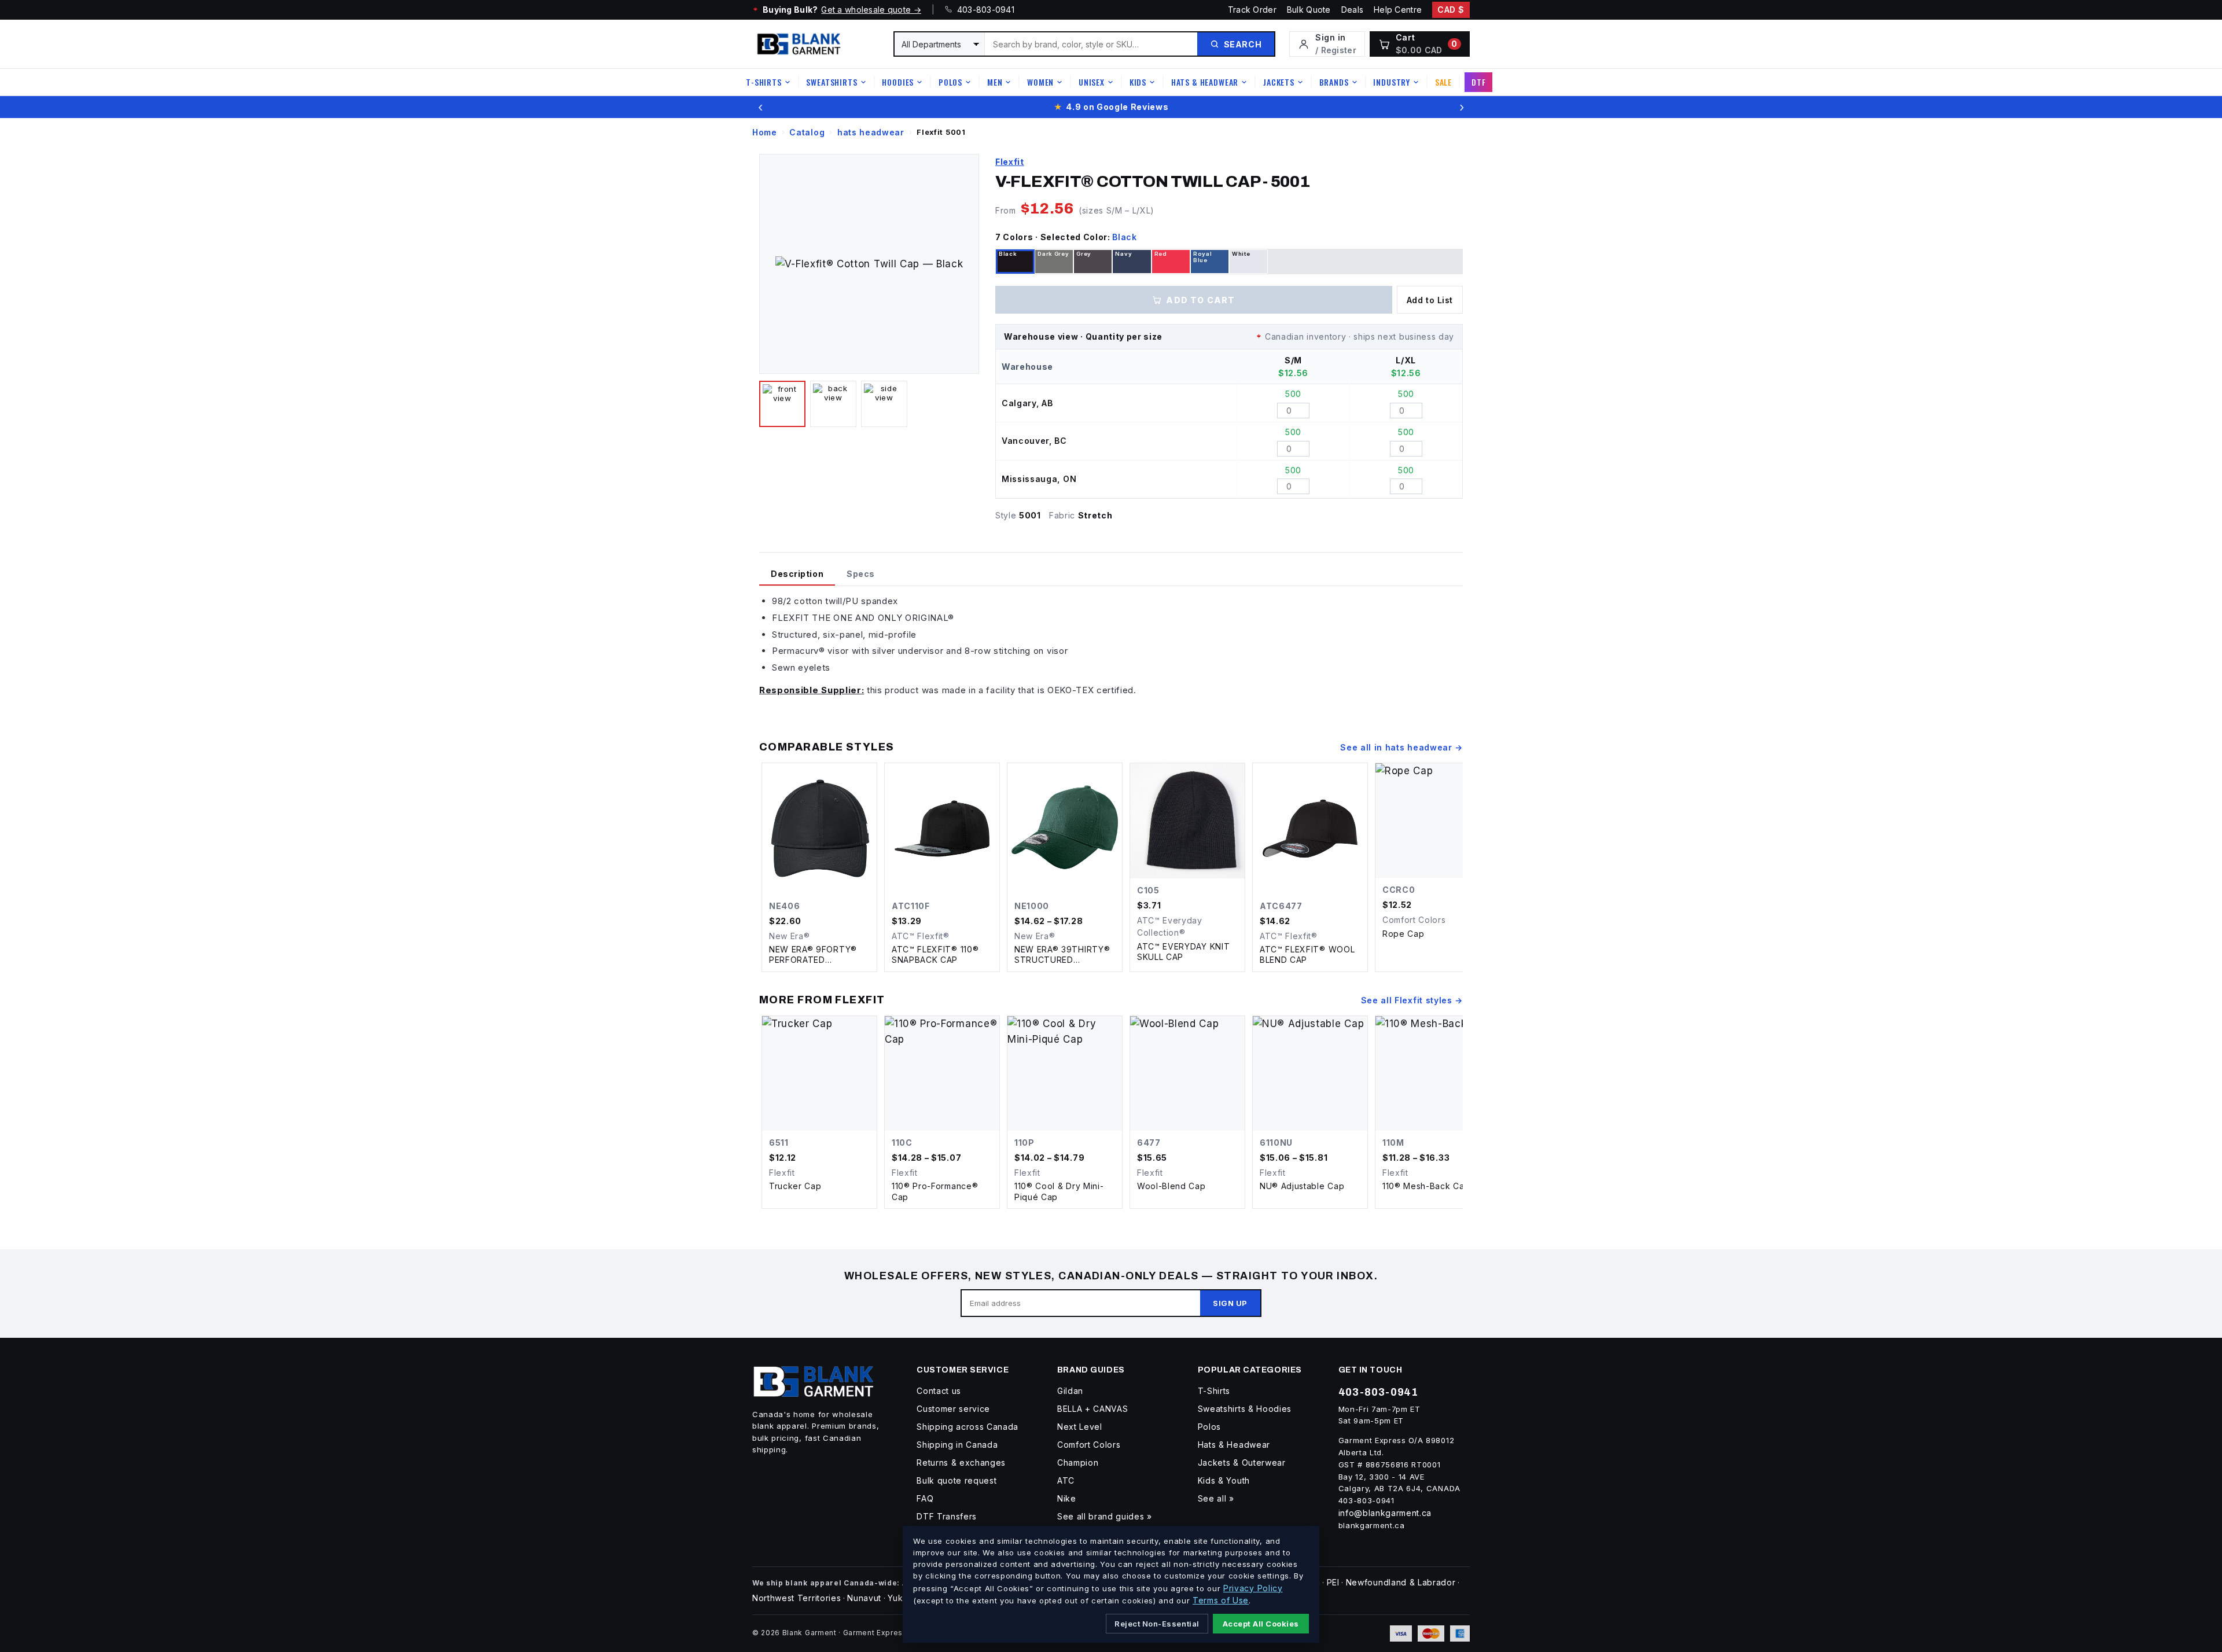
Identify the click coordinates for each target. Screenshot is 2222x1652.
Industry (1392, 82)
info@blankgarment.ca (1385, 1513)
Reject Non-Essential (1157, 1624)
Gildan (1070, 1391)
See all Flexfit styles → (1412, 1000)
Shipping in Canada (957, 1445)
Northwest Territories (797, 1598)
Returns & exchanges (961, 1462)
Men (995, 82)
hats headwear (871, 132)
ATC (1066, 1480)
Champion (1078, 1462)
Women (1040, 82)
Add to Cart (1200, 300)
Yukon (900, 1598)
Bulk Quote (1309, 10)
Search (1243, 44)
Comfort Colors (1089, 1445)
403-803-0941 (983, 10)
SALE (1443, 82)
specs (861, 574)
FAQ (925, 1498)
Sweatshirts (832, 82)
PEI (1333, 1582)
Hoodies (898, 82)
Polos (950, 82)
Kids (1138, 82)
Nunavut (864, 1598)
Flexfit (1010, 162)
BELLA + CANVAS (1093, 1409)
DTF (1479, 82)
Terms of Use (1221, 1600)
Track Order (1252, 10)
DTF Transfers (947, 1516)
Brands (1334, 82)
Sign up (1230, 1303)
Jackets (1279, 82)
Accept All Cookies (1261, 1624)
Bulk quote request (957, 1480)
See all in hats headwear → (1401, 747)
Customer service (953, 1409)
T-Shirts (764, 82)
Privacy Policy (1253, 1588)
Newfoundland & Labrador (1401, 1582)
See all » (1216, 1498)
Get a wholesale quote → (871, 10)
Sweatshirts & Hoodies (1245, 1409)
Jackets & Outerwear (1242, 1462)
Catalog (807, 132)
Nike (1067, 1498)
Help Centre (1398, 10)
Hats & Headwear (1205, 82)
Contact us (939, 1391)
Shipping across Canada (967, 1427)
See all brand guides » (1105, 1516)
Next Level (1080, 1427)
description (797, 574)
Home (765, 132)
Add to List (1430, 300)
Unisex (1092, 82)
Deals (1352, 10)
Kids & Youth (1224, 1480)
